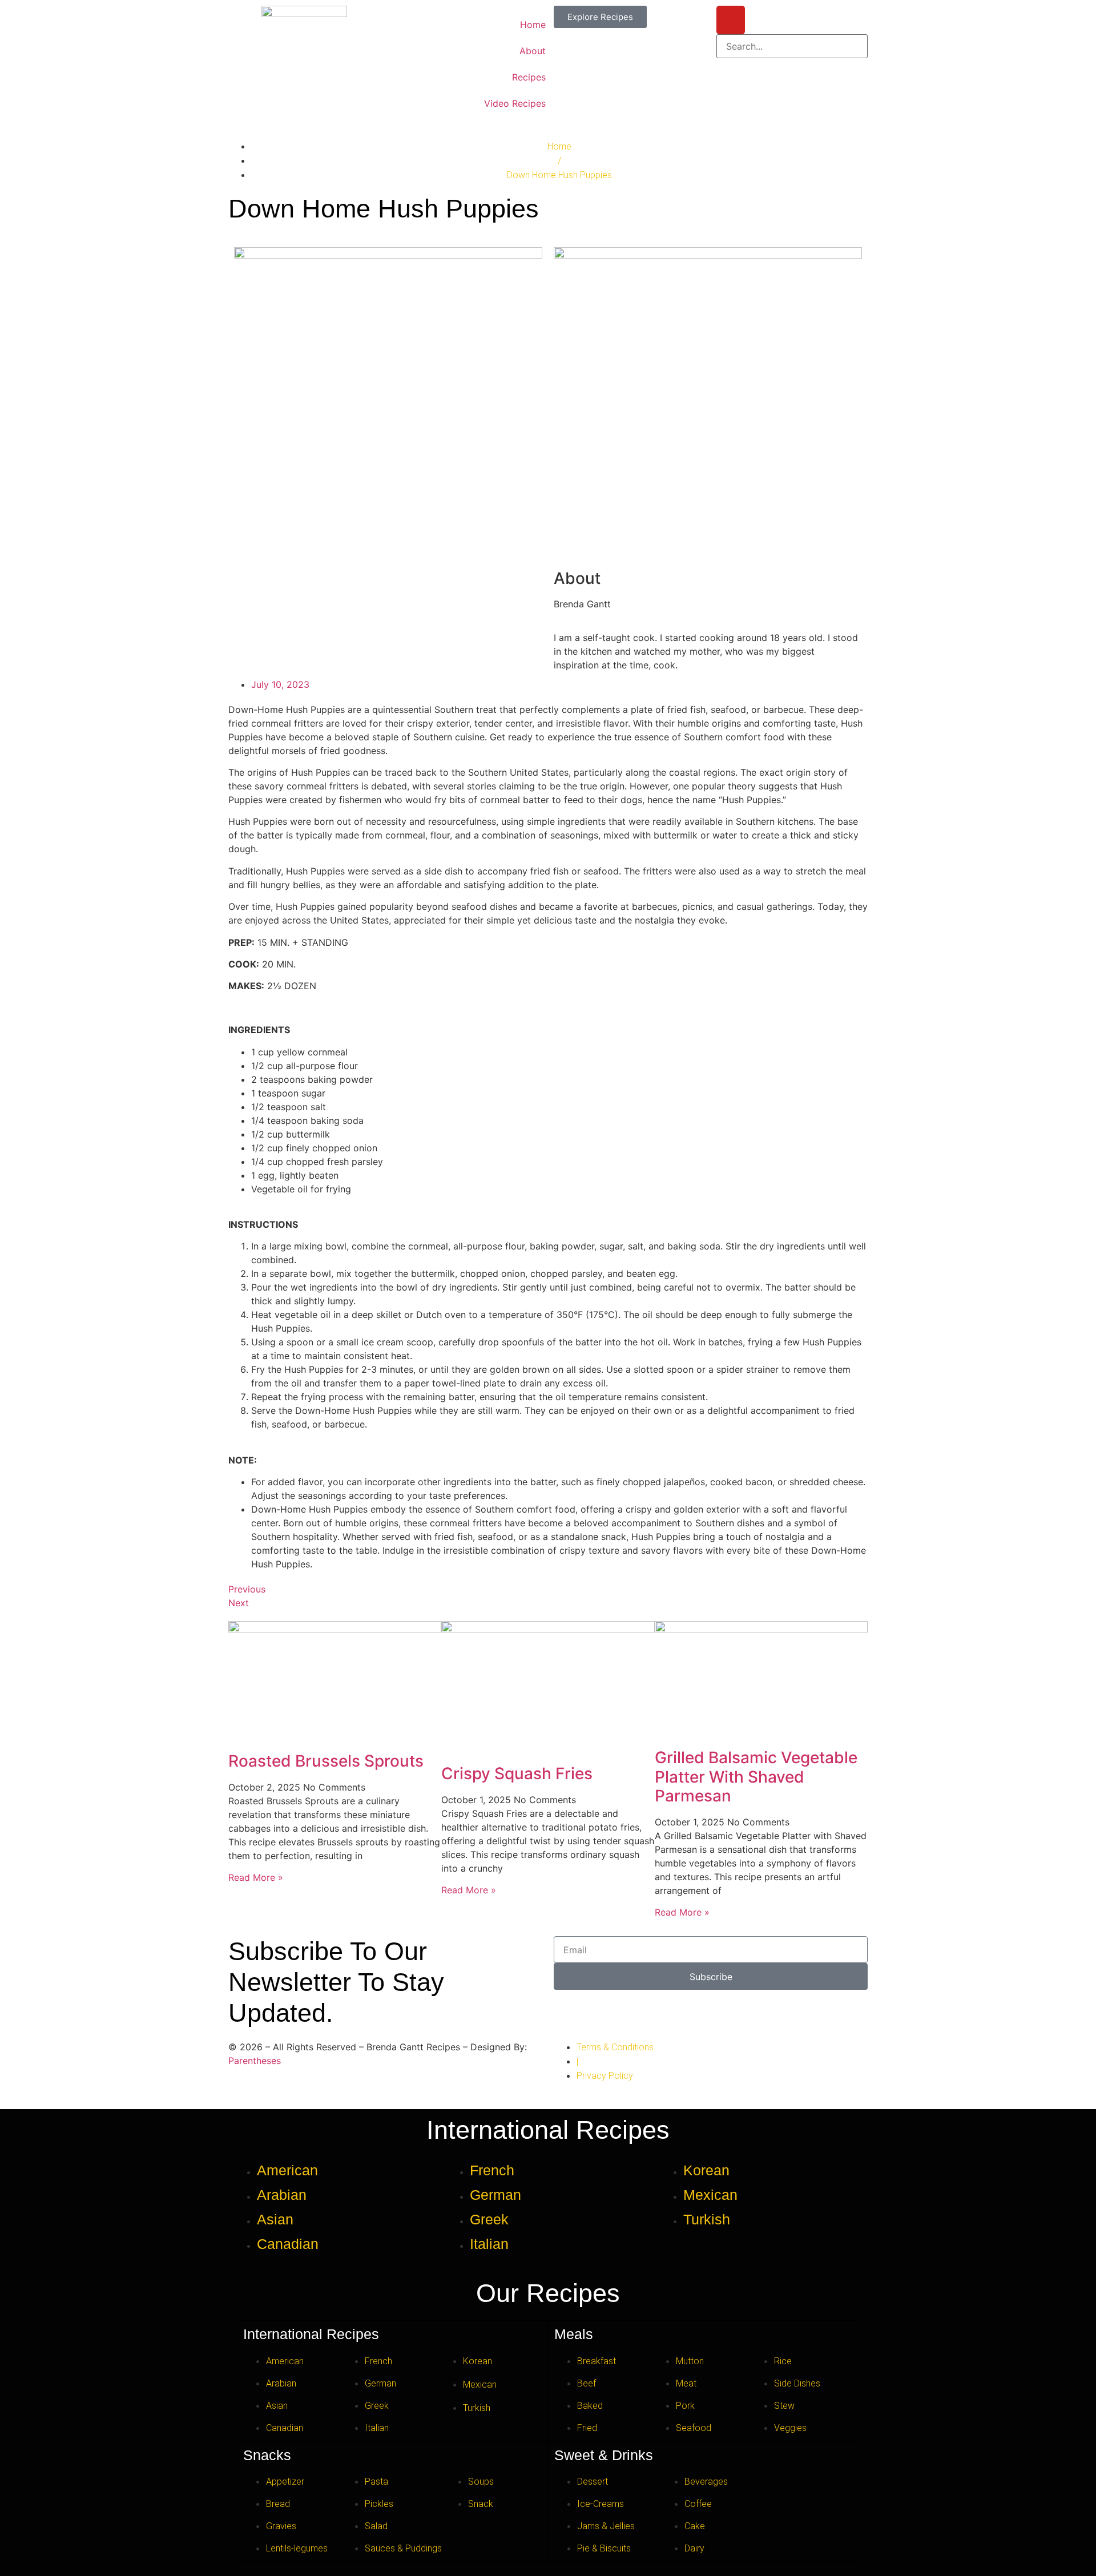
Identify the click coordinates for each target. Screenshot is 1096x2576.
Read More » (256, 1877)
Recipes (529, 77)
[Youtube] (731, 20)
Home (533, 25)
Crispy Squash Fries (517, 1773)
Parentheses (255, 2061)
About (533, 51)
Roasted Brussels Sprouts (326, 1761)
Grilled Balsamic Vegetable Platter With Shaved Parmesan (756, 1777)
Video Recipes (515, 103)
